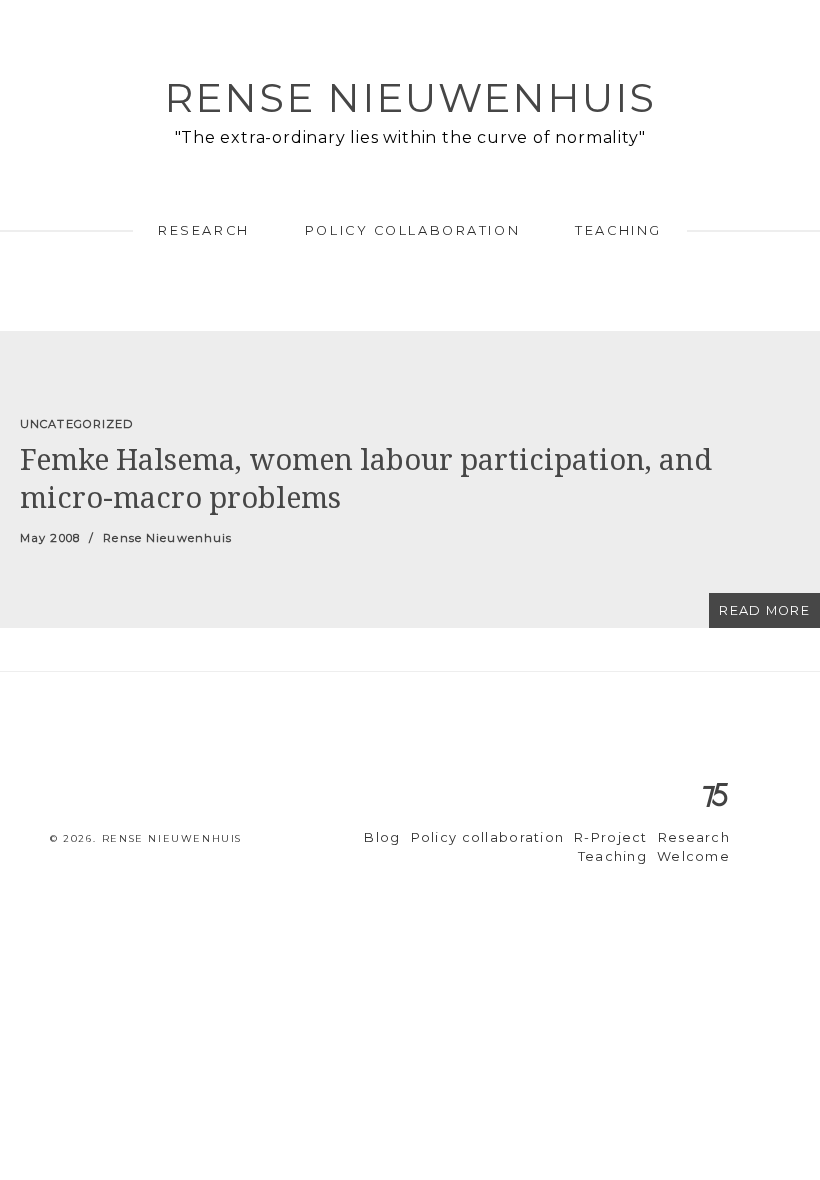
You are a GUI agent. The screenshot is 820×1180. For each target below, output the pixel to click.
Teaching (618, 230)
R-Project (611, 837)
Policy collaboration (412, 230)
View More (410, 479)
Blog (382, 837)
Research (203, 230)
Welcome (693, 856)
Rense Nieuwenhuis (410, 97)
